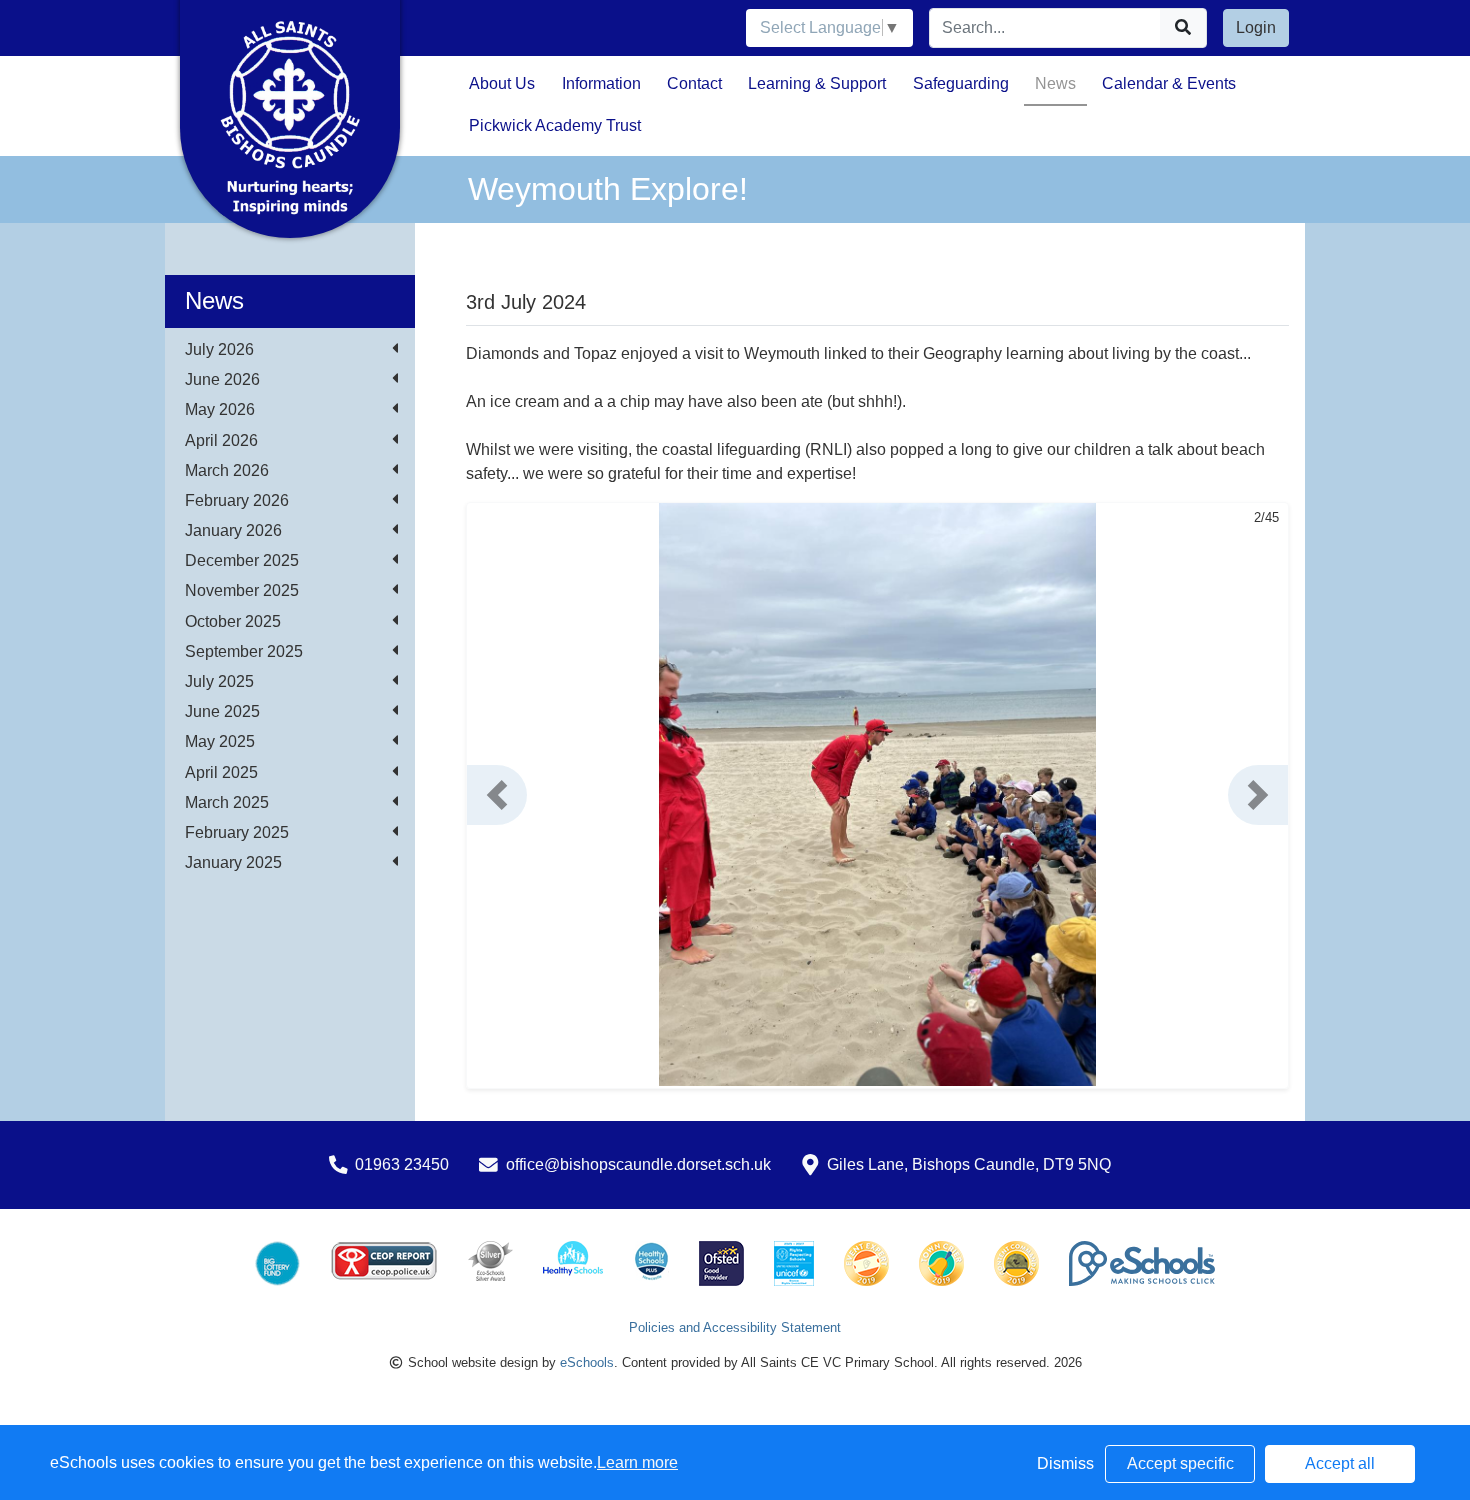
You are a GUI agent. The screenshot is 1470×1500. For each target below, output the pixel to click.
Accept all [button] (1340, 1463)
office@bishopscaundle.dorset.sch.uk (638, 1164)
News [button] (1055, 83)
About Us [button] (502, 83)
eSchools (587, 1362)
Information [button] (601, 83)
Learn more (637, 1462)
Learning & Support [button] (817, 83)
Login (1256, 27)
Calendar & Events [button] (1169, 83)
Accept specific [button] (1180, 1463)
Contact (694, 83)
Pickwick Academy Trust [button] (555, 125)
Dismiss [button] (1065, 1463)
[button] (497, 795)
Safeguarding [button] (961, 83)
